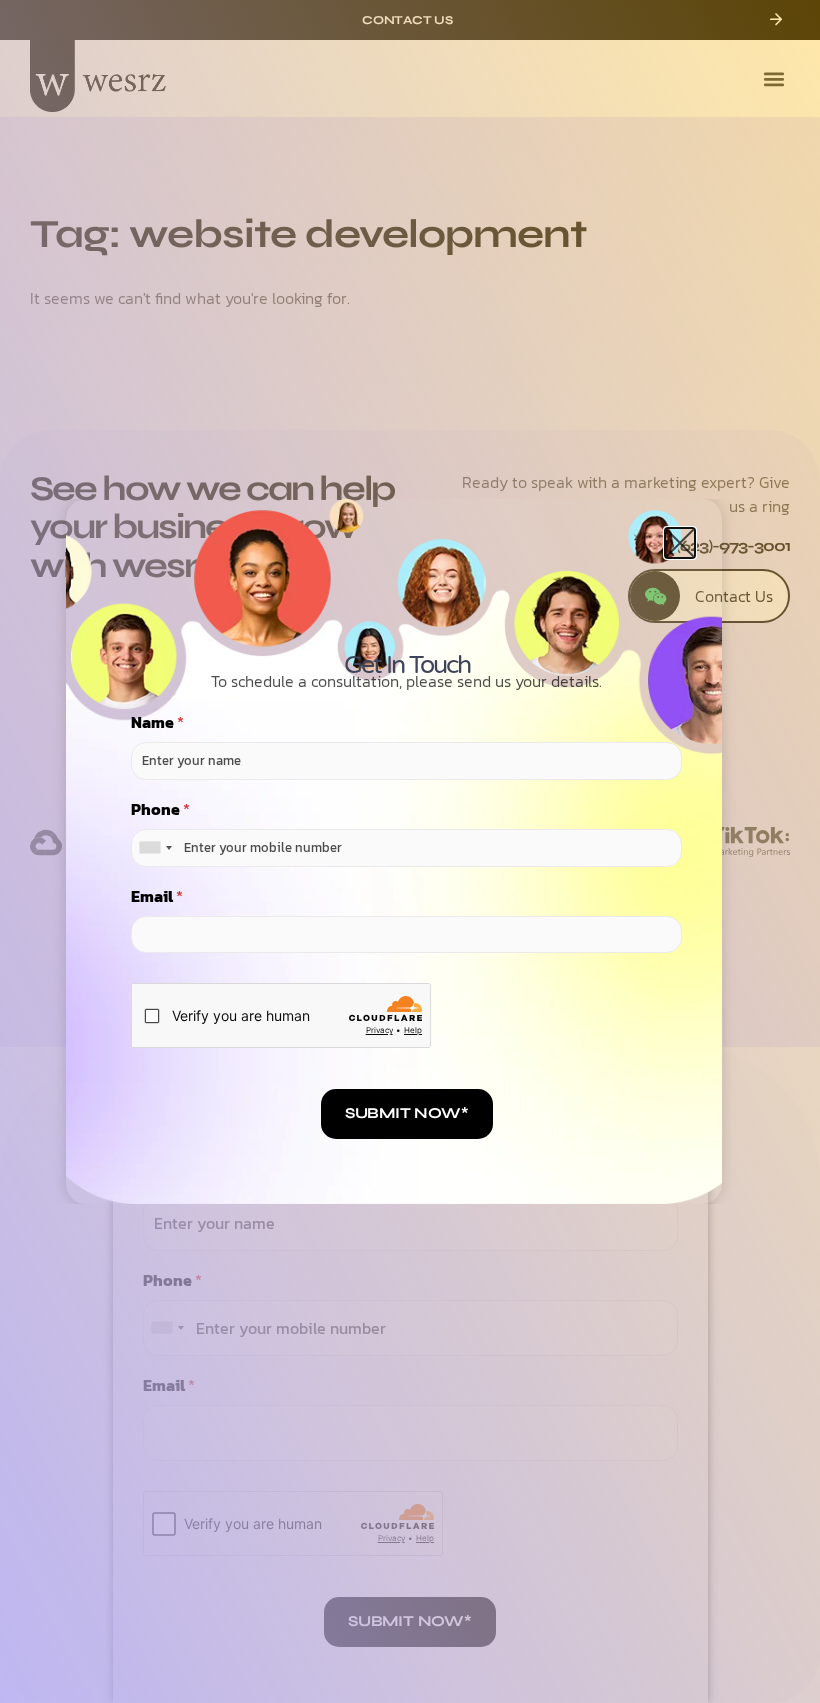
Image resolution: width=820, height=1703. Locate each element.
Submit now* (407, 1113)
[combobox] (155, 848)
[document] (410, 851)
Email (157, 896)
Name (157, 722)
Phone (160, 809)
